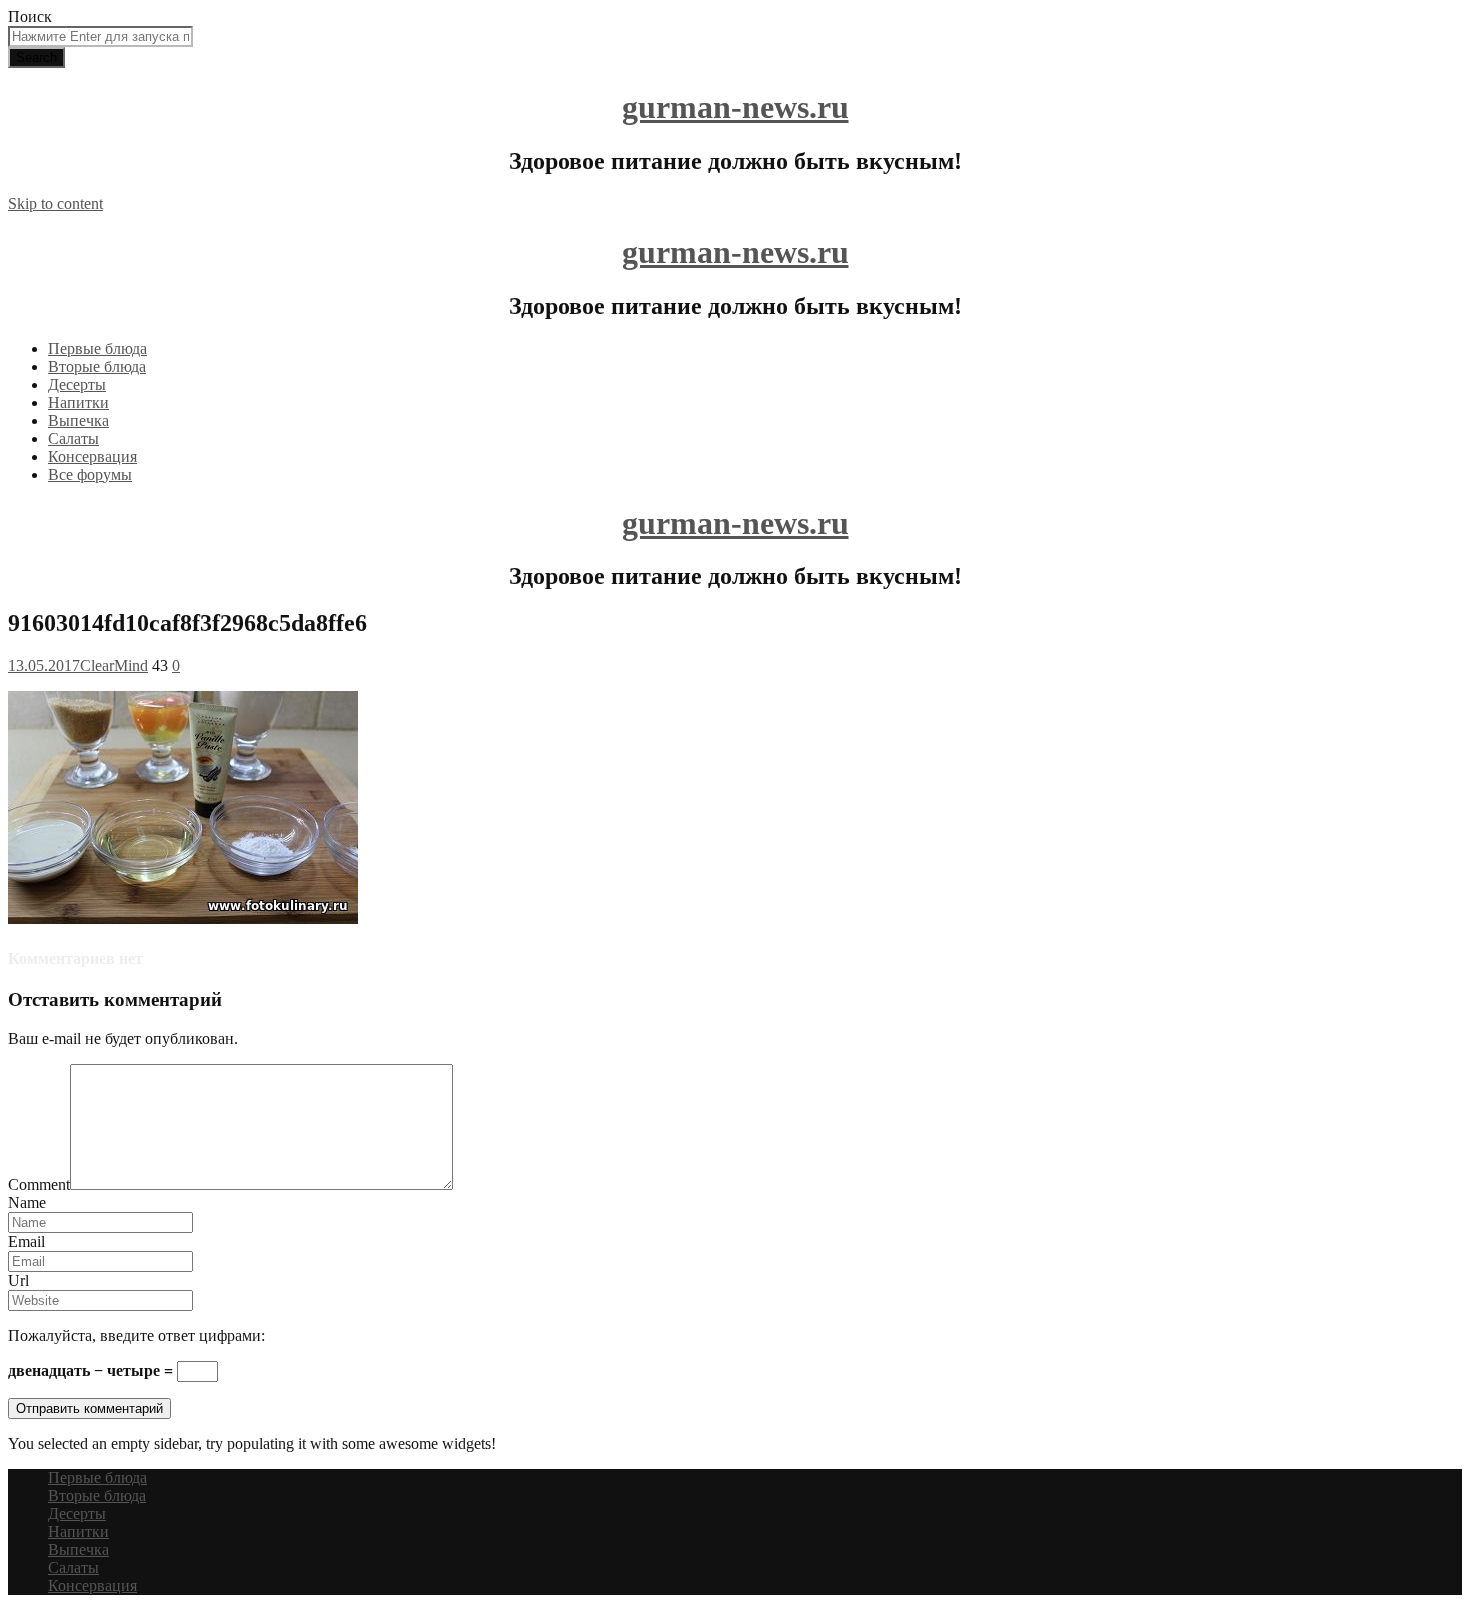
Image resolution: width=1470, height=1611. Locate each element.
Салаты (73, 438)
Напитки (78, 402)
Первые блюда (97, 348)
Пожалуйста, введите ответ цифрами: (136, 1335)
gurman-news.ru (735, 107)
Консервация (92, 456)
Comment (39, 1184)
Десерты (77, 384)
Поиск (30, 16)
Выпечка (78, 420)
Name (27, 1202)
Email (26, 1241)
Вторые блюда (97, 366)
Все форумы (90, 474)
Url (18, 1280)
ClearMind (114, 665)
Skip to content (55, 203)
